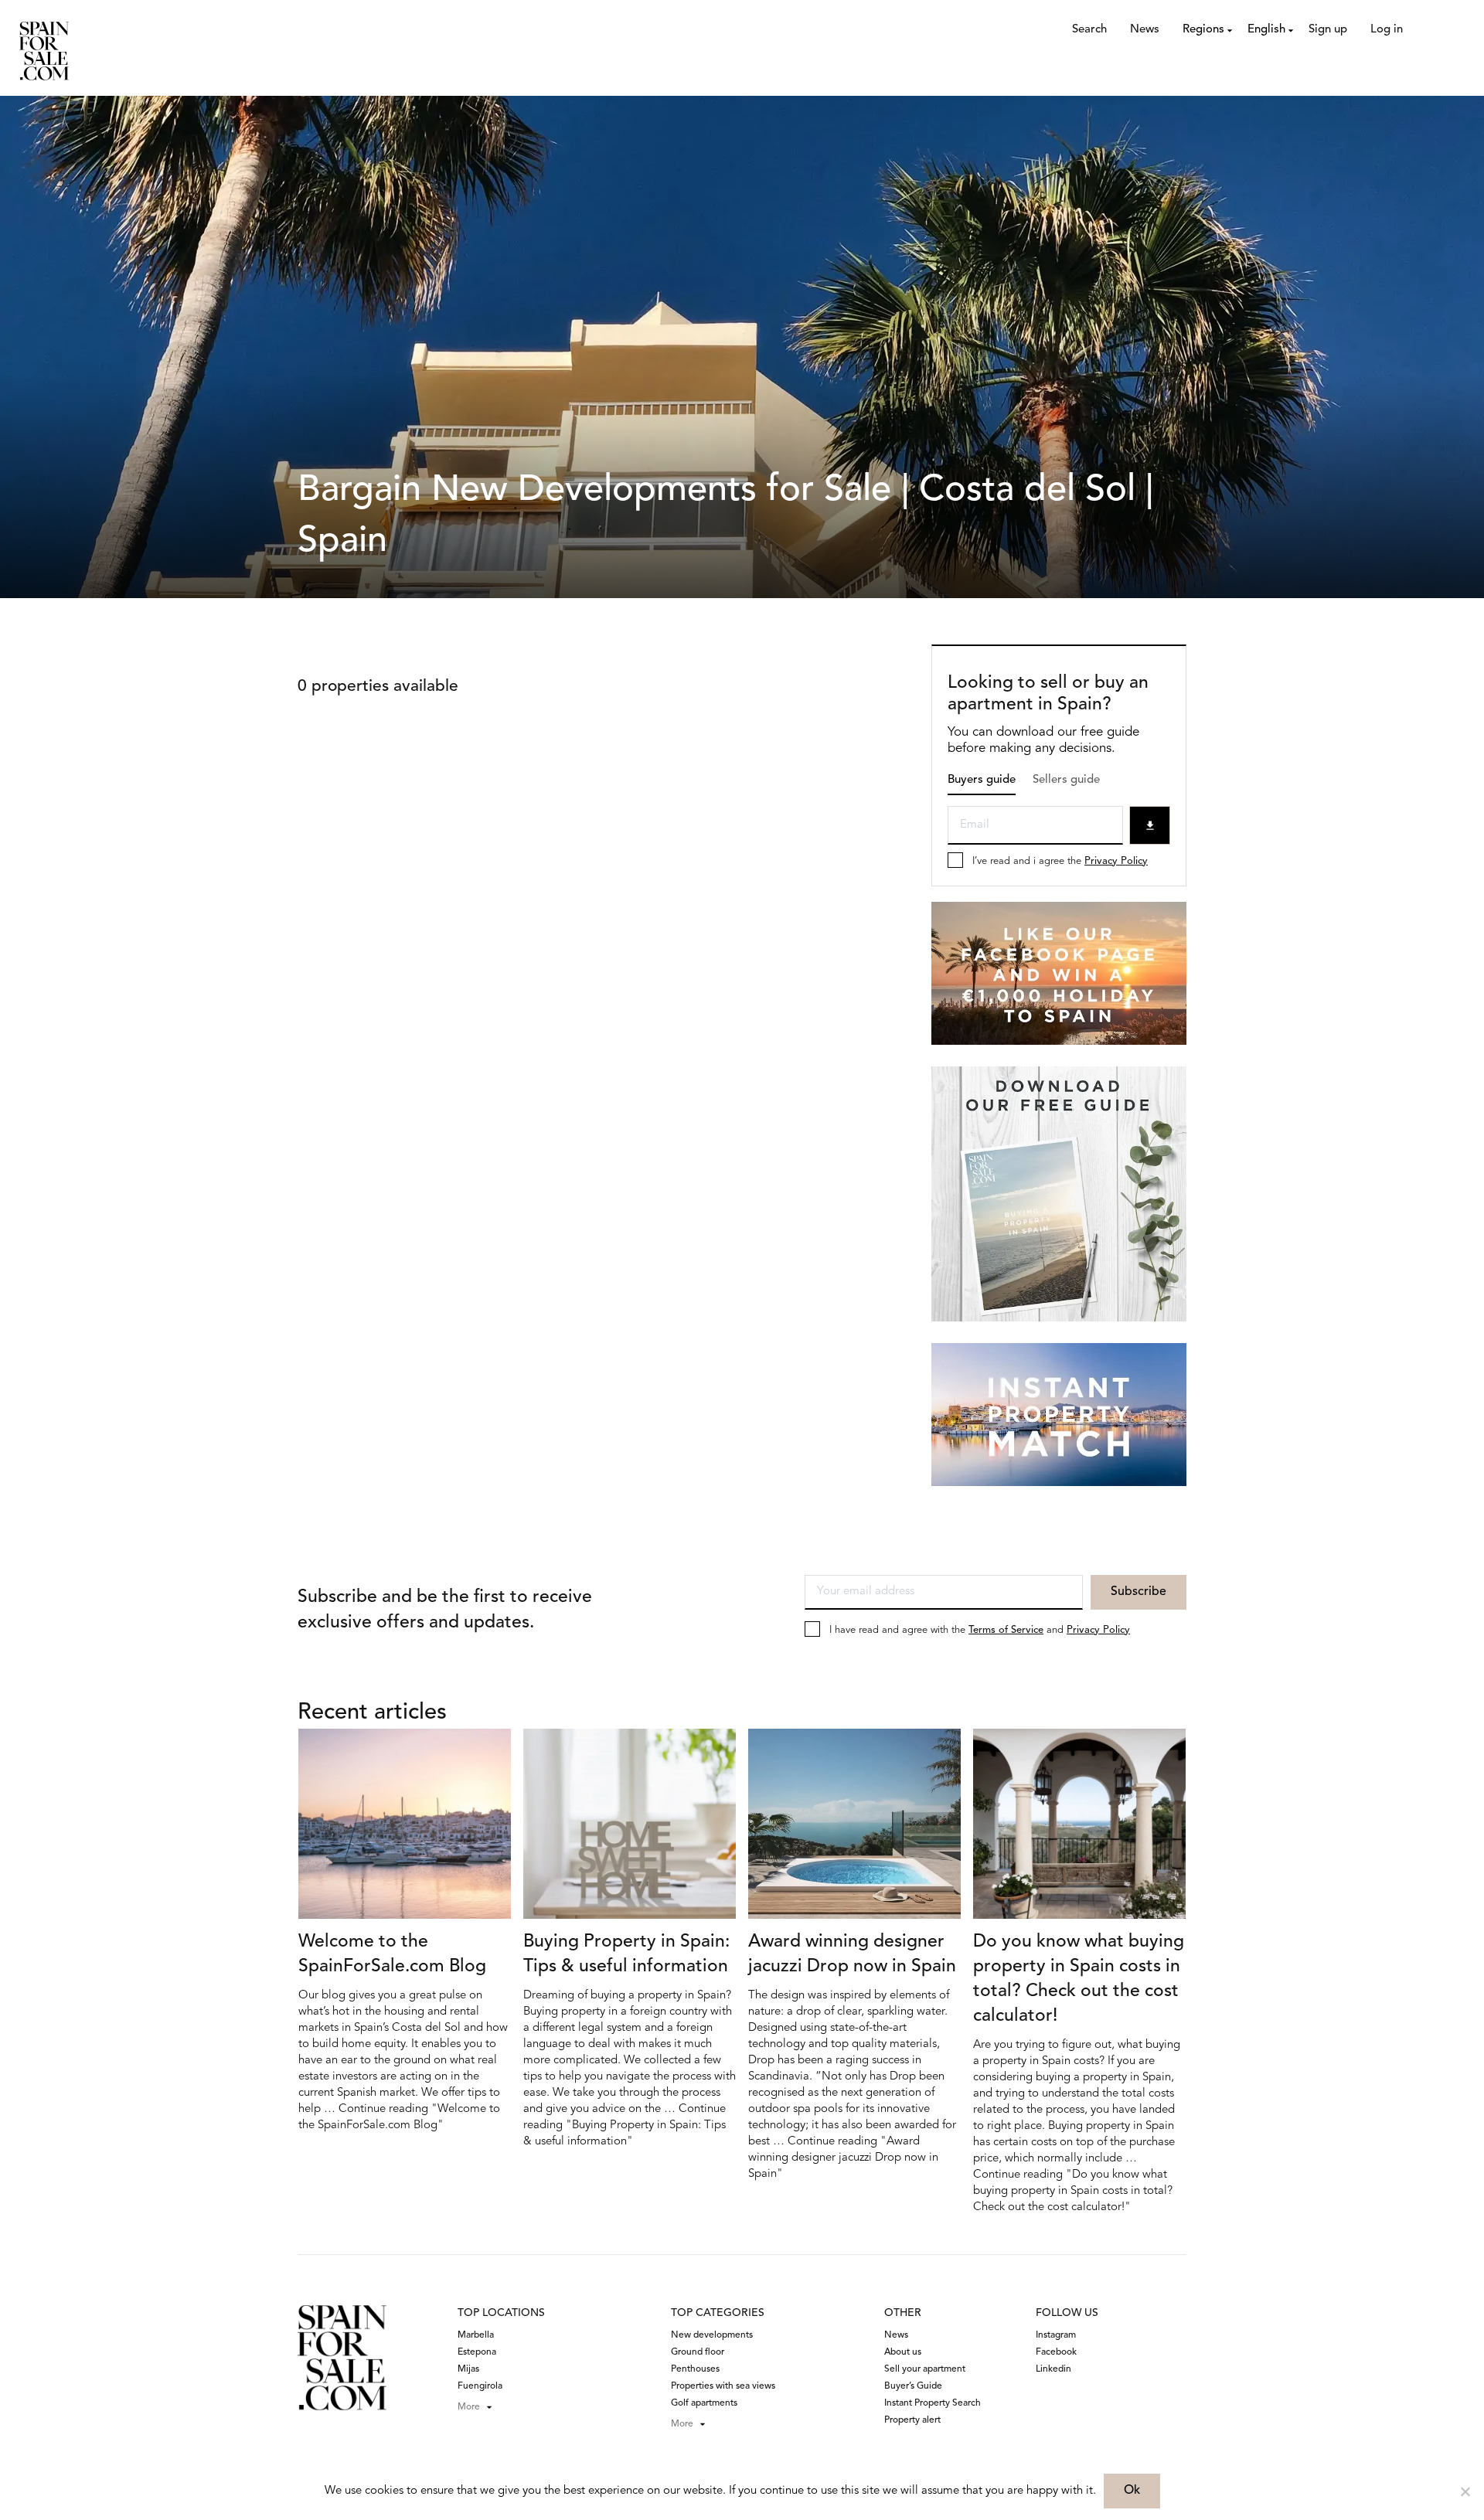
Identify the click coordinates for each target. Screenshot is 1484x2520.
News (1145, 30)
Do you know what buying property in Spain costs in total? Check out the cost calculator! (1079, 1979)
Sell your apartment (925, 2369)
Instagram (1056, 2335)
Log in (1387, 30)
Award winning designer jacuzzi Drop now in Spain (852, 1955)
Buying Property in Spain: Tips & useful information (626, 1955)
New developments (712, 2335)
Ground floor (698, 2352)
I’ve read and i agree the (1060, 861)
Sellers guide (1066, 780)
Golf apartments (704, 2403)
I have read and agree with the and (980, 1630)
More (469, 2407)
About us (903, 2352)
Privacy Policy (1116, 861)
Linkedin (1053, 2369)
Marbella (476, 2335)
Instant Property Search (933, 2403)
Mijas (468, 2369)
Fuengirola (480, 2386)
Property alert (912, 2420)
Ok (1132, 2491)
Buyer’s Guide (913, 2386)
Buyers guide (982, 780)
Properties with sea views (723, 2386)
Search (1089, 30)
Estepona (477, 2352)
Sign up (1328, 30)
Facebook (1056, 2352)
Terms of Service (1006, 1630)
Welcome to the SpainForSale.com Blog (392, 1955)
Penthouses (695, 2369)
